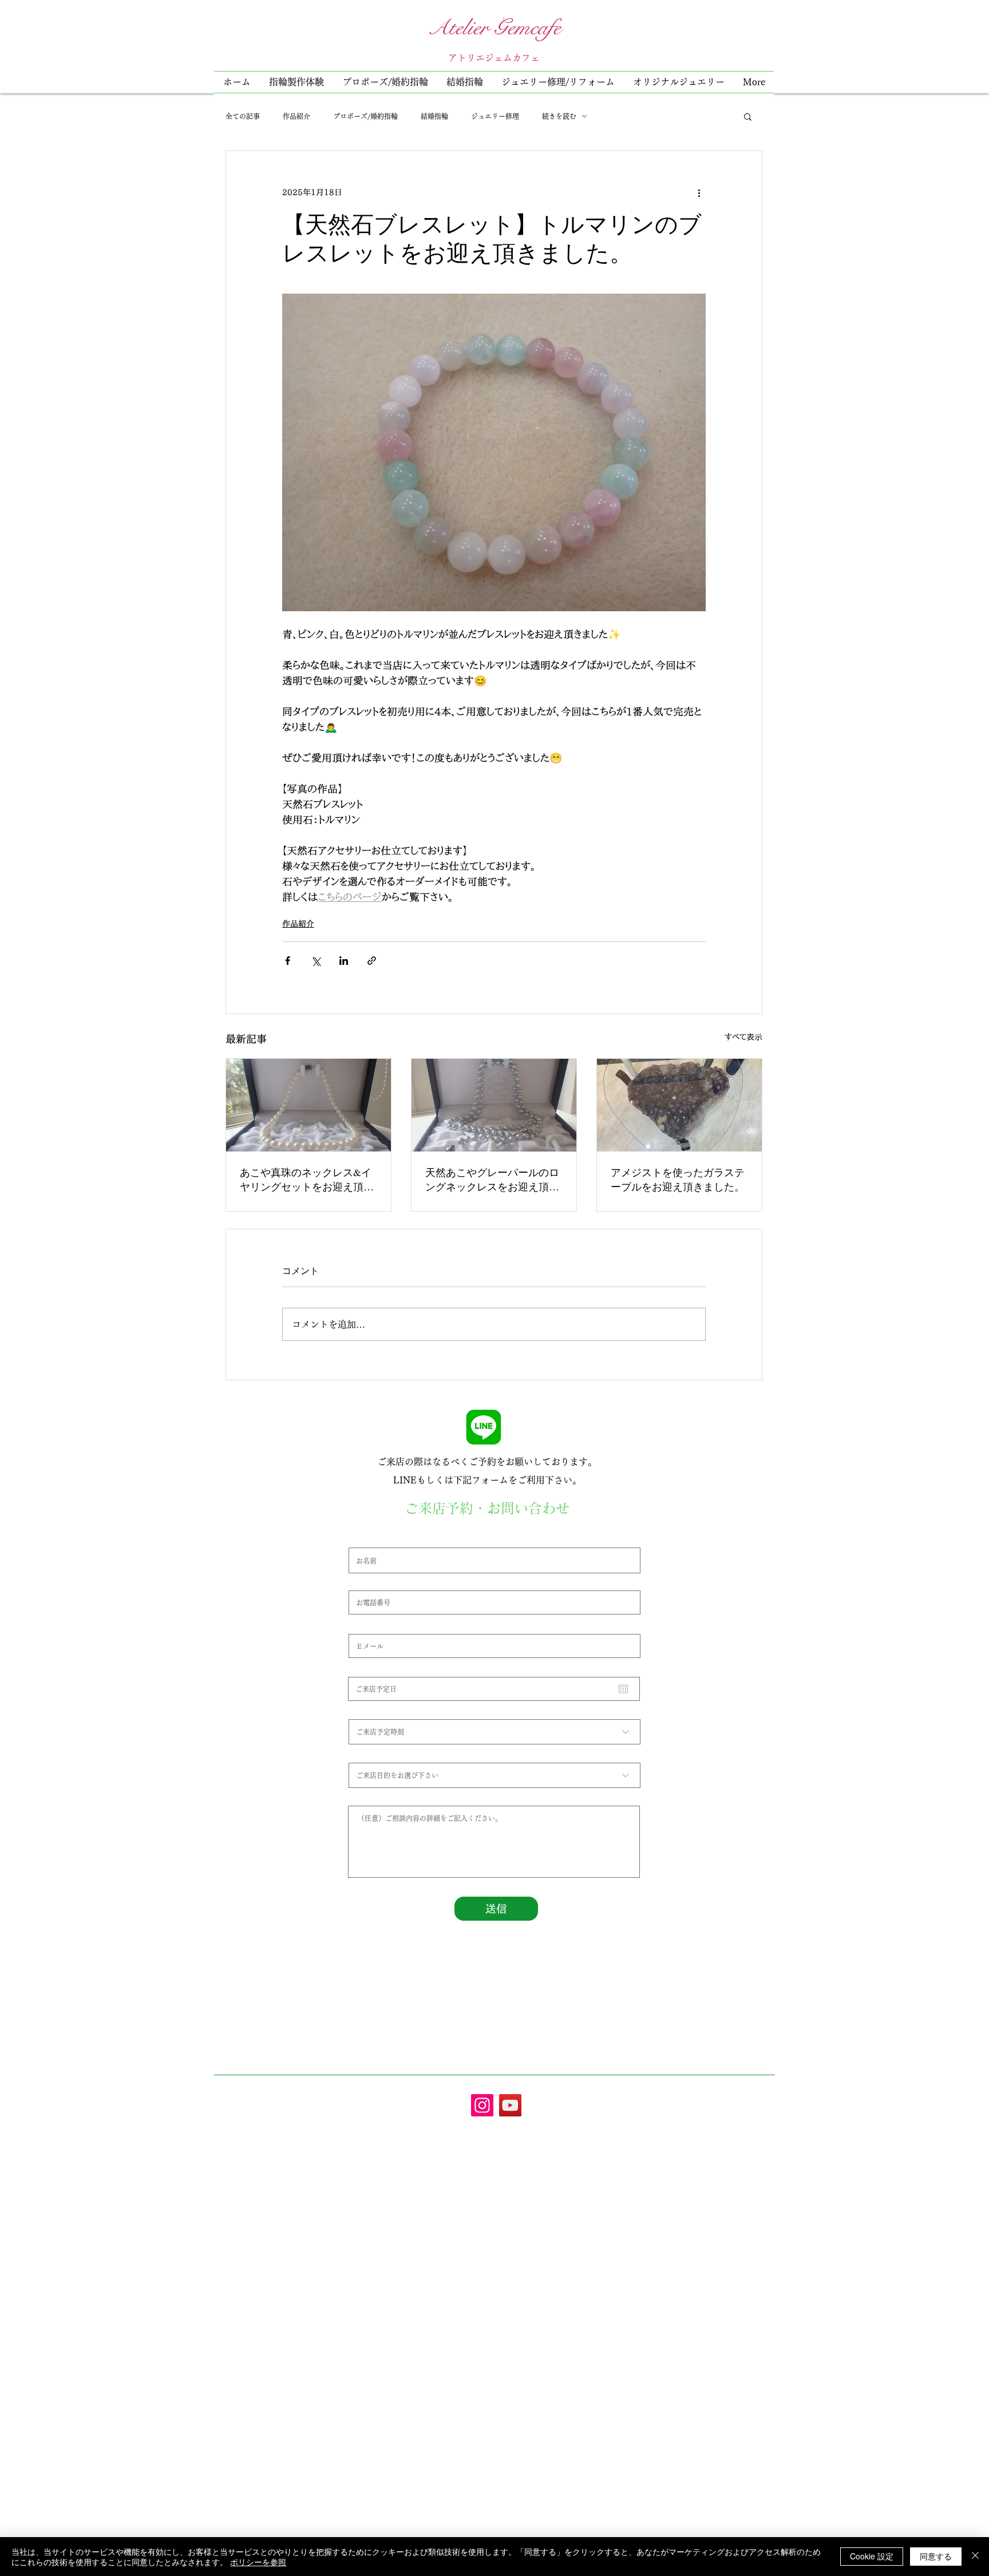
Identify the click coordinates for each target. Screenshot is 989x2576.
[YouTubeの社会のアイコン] (510, 2105)
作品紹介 (296, 116)
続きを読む (559, 116)
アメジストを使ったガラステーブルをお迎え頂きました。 (678, 1179)
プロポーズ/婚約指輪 (365, 116)
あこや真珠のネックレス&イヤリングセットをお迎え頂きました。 (307, 1180)
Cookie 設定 (872, 2556)
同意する (936, 2556)
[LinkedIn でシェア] (344, 961)
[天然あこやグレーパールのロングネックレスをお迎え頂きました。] (494, 1105)
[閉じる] (975, 2557)
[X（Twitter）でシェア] (316, 961)
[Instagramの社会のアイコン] (482, 2105)
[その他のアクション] (699, 192)
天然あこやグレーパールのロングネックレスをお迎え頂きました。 (492, 1180)
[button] (558, 82)
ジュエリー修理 (495, 116)
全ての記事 (243, 116)
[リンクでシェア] (372, 961)
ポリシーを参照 (258, 2562)
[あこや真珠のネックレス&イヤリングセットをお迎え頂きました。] (308, 1105)
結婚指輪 (434, 116)
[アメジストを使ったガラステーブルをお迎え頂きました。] (679, 1105)
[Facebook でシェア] (288, 961)
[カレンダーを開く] (623, 1689)
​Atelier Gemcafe (494, 27)
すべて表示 (743, 1037)
